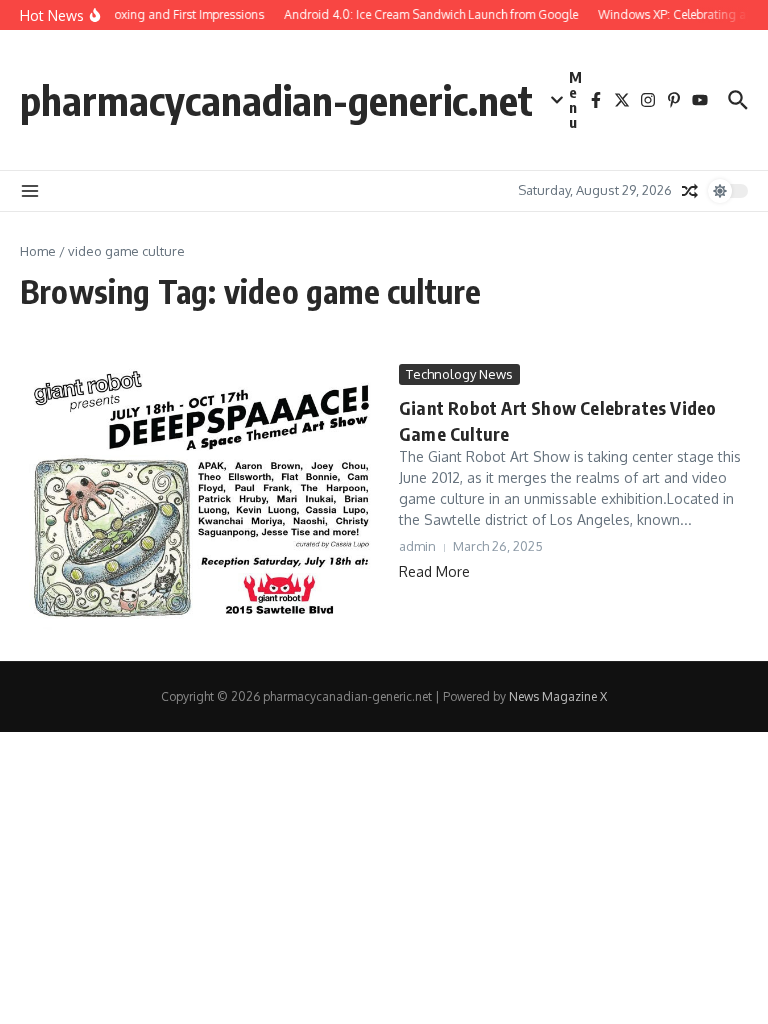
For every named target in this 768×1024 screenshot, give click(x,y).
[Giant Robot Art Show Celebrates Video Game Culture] (202, 497)
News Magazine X (558, 696)
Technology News (459, 374)
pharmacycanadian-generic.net (276, 100)
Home (38, 251)
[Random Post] (690, 191)
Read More (434, 571)
